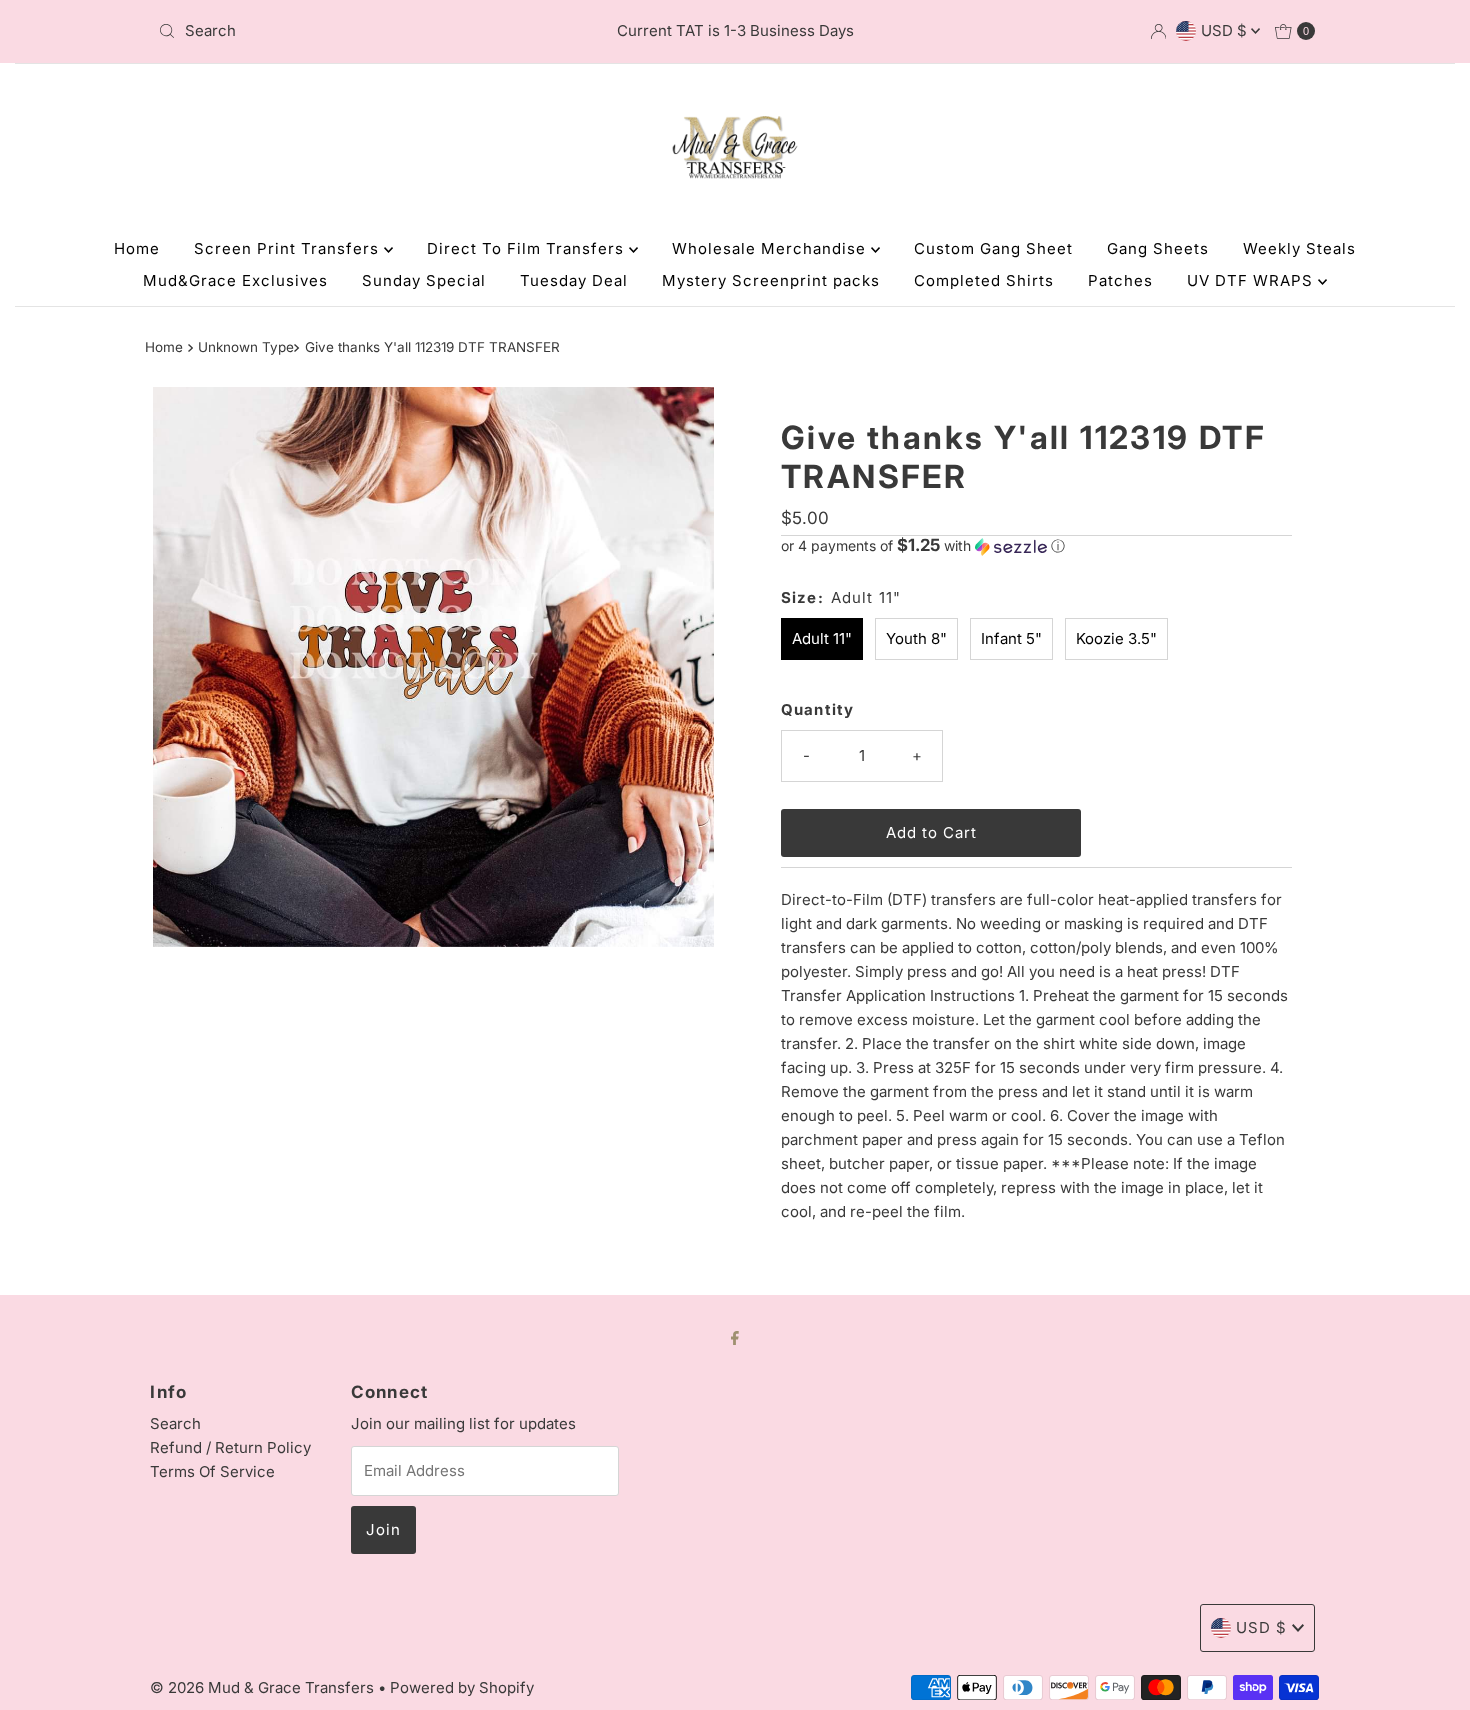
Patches (1120, 280)
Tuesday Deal (574, 280)
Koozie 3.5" (1116, 638)
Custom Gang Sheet (993, 248)
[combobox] (339, 31)
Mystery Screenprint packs (771, 280)
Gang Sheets (1158, 248)
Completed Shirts (984, 280)
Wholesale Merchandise (771, 248)
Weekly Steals (1299, 248)
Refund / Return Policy (230, 1447)
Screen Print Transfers (289, 248)
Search (175, 1423)
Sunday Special (424, 280)
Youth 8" (916, 638)
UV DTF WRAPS (1252, 280)
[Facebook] (735, 1337)
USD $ (1226, 30)
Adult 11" (822, 638)
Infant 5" (1011, 638)
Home (137, 248)
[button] (1036, 546)
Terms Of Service (212, 1471)
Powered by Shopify (462, 1687)
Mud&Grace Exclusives (235, 280)
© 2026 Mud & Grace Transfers (264, 1687)
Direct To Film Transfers (528, 248)
